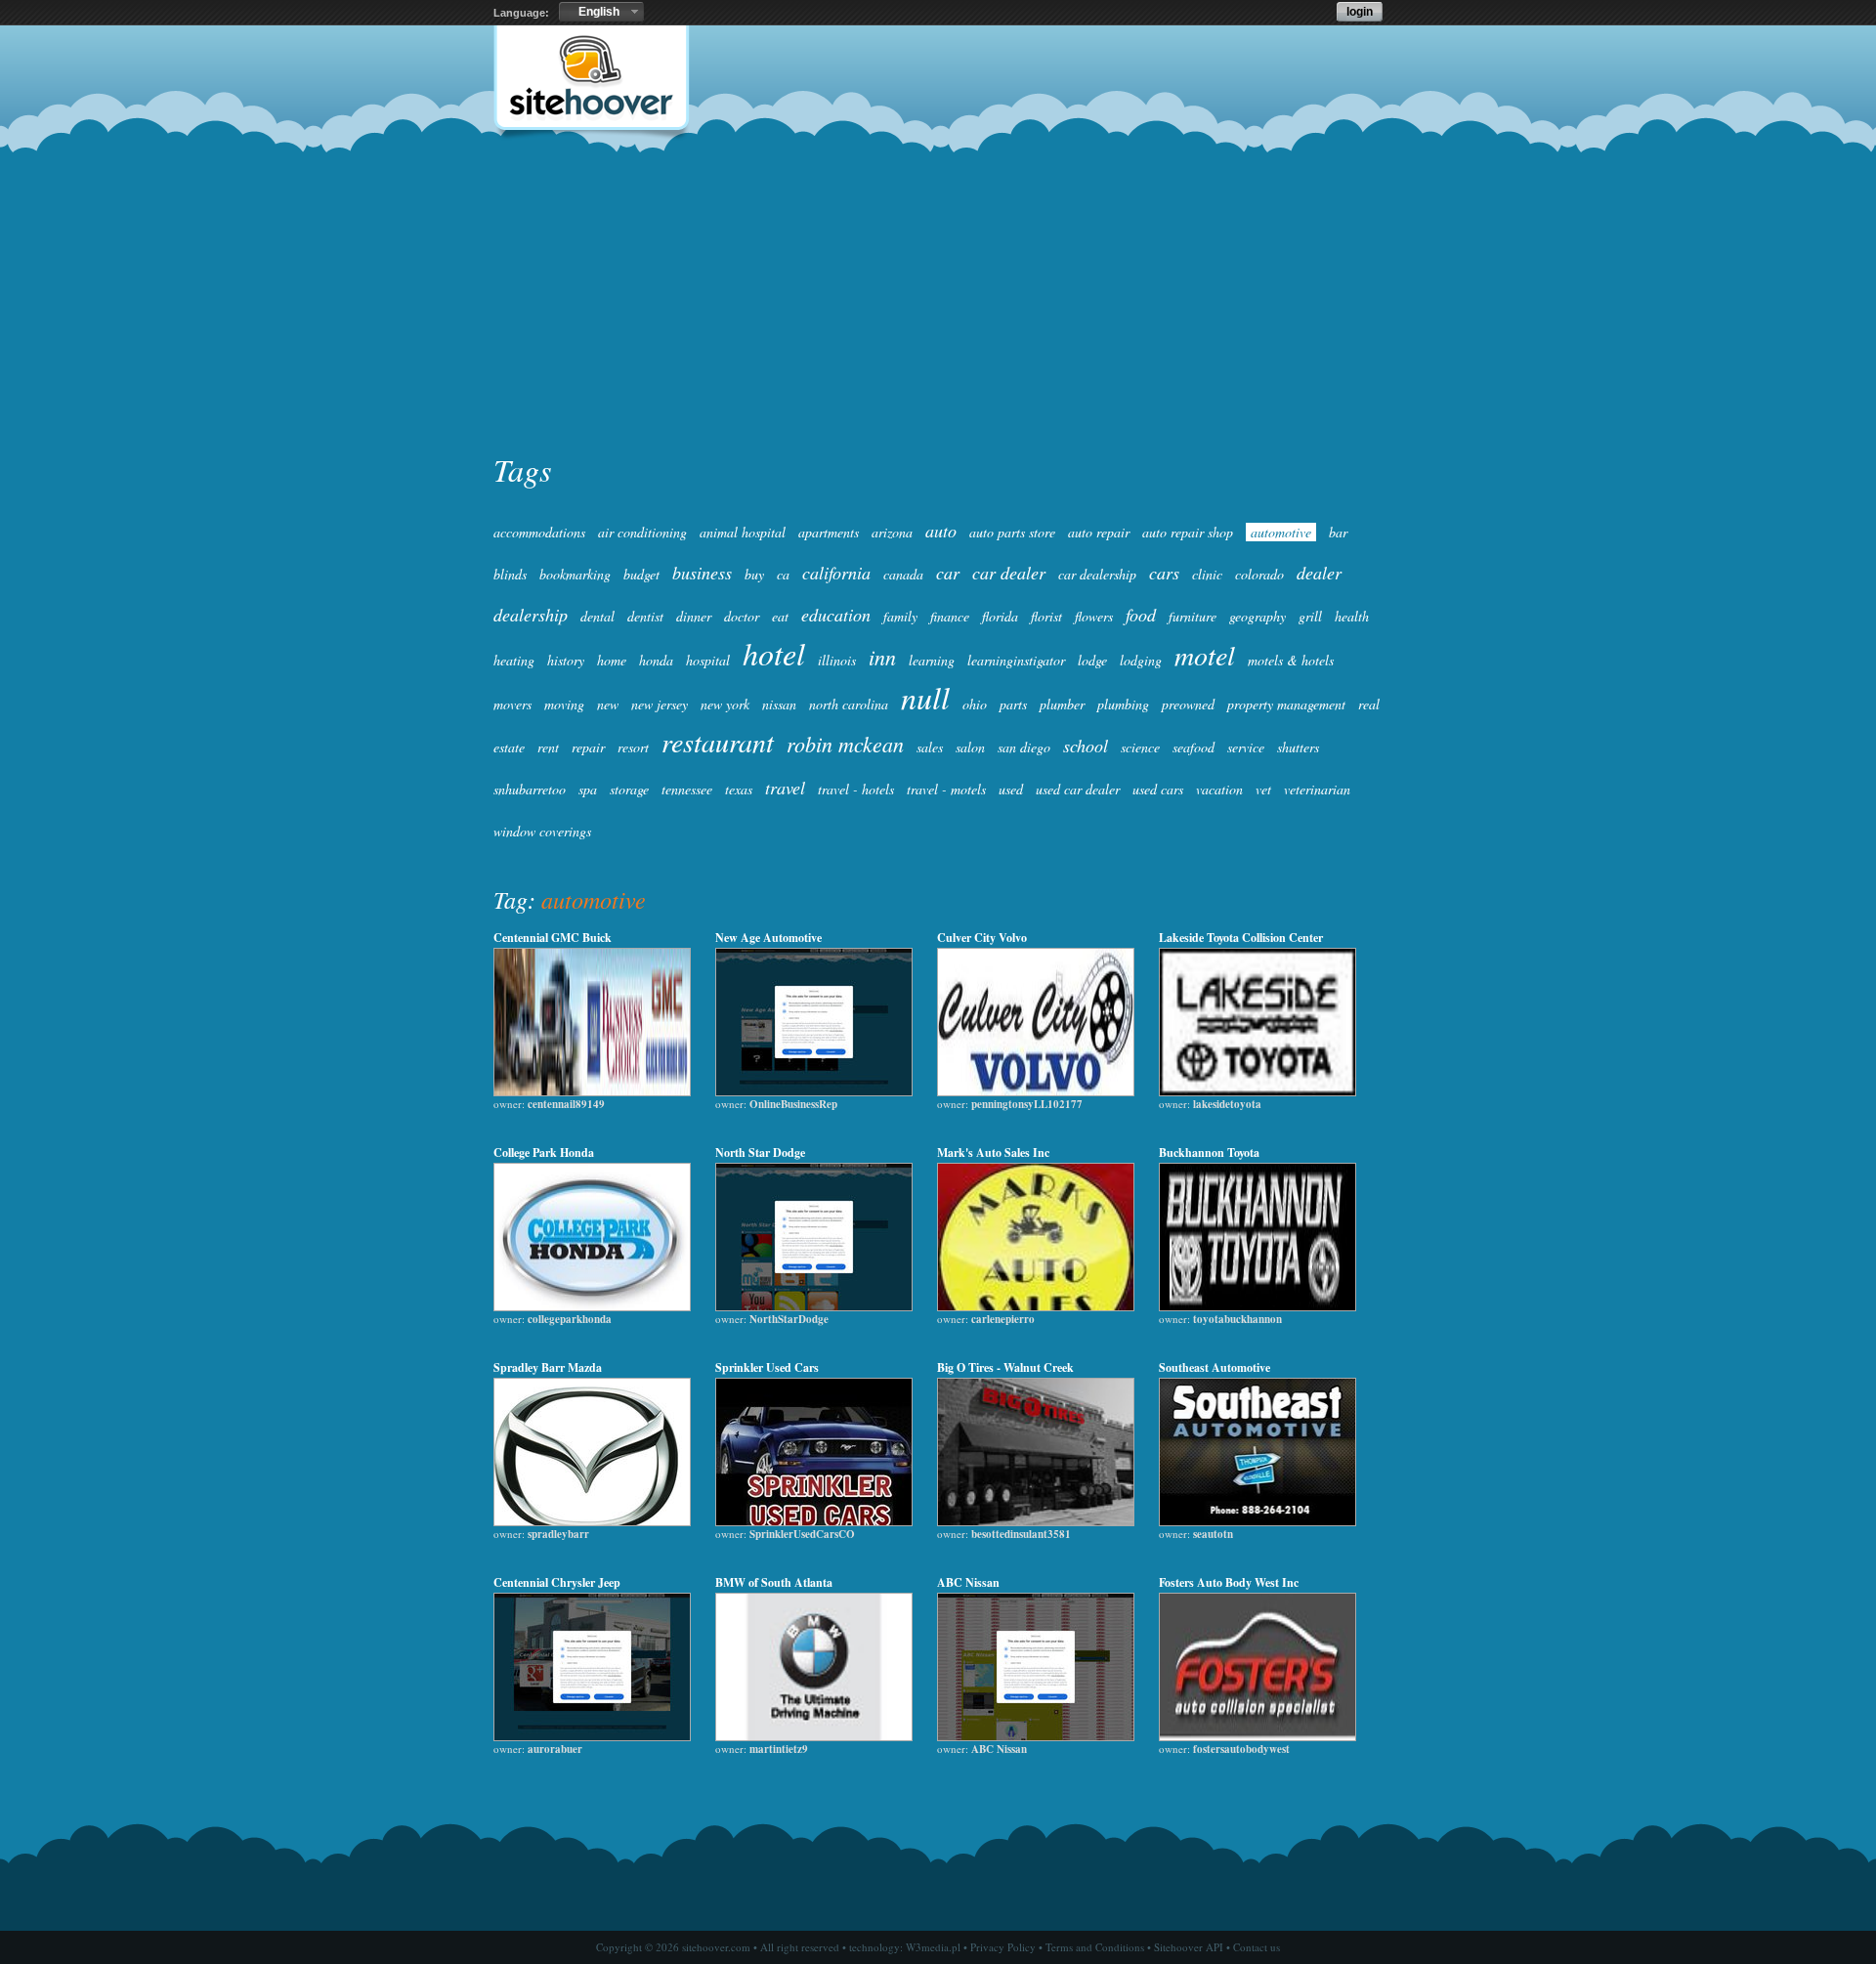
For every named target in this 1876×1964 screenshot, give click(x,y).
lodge (1092, 660)
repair (588, 747)
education (836, 615)
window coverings (542, 831)
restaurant (718, 742)
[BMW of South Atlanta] (814, 1736)
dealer (1319, 573)
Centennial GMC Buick (553, 938)
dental (597, 616)
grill (1310, 616)
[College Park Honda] (592, 1306)
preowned (1188, 704)
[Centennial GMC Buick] (592, 1091)
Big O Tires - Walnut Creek (1005, 1367)
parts (1013, 704)
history (566, 660)
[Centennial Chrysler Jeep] (592, 1736)
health (1352, 616)
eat (780, 616)
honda (656, 660)
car (948, 573)
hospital (708, 660)
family (900, 616)
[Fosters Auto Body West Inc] (1258, 1736)
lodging (1141, 660)
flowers (1094, 616)
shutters (1298, 747)
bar (1338, 532)
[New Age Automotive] (814, 1091)
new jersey (660, 704)
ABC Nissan (968, 1582)
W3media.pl (933, 1947)
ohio (975, 704)
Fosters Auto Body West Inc (1229, 1582)
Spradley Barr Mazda (548, 1367)
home (612, 660)
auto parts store (1012, 532)
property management (1286, 704)
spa (588, 789)
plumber (1062, 704)
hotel (774, 653)
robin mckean (845, 744)
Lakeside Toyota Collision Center (1241, 938)
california (836, 573)
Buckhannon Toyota (1209, 1153)
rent (548, 747)
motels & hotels (1291, 660)
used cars (1158, 789)
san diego (1024, 747)
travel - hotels (856, 789)
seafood (1194, 747)
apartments (829, 532)
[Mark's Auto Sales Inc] (1036, 1306)
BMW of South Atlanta (774, 1582)
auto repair (1099, 532)
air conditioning (642, 532)
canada (903, 574)
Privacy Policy (1003, 1947)
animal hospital (743, 532)
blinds (510, 574)
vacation (1219, 789)
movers (512, 704)
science (1140, 747)
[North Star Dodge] (814, 1306)
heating (514, 660)
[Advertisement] (938, 299)
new (608, 704)
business (702, 573)
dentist (645, 616)
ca (783, 574)
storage (629, 789)
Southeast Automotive (1215, 1367)
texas (739, 789)
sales (930, 747)
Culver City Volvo (982, 938)
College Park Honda (544, 1153)
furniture (1193, 616)
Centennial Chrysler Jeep (557, 1582)
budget (641, 574)
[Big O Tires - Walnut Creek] (1036, 1521)
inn (882, 657)
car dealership (1097, 574)
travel (785, 788)
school (1086, 746)
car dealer (1009, 573)
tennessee (687, 789)
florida (1000, 616)
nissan (779, 704)
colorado (1259, 574)
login (1360, 12)
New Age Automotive (768, 938)
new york (725, 704)
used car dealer (1078, 789)
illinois (837, 660)
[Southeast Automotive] (1258, 1521)
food (1141, 615)
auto (941, 531)
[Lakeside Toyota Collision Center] (1258, 1091)
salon (970, 747)
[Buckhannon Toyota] (1258, 1306)
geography (1258, 616)
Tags (522, 470)
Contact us (1257, 1947)
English (599, 12)
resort (633, 747)
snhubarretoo (530, 789)
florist (1046, 616)
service (1246, 747)
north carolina (849, 704)
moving (564, 704)
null (925, 697)
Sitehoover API (1189, 1947)
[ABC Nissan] (1036, 1736)
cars (1164, 573)
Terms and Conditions (1095, 1947)
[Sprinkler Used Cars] (814, 1521)
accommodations (539, 532)
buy (754, 574)
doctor (742, 616)
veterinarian (1317, 789)
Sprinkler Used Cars (767, 1367)
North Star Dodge (760, 1153)
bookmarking (575, 574)
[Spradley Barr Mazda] (592, 1521)
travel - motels (946, 789)
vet (1263, 789)
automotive (1281, 532)
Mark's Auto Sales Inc (993, 1153)
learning (932, 660)
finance (950, 616)
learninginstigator (1016, 660)
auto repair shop (1188, 532)
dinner (694, 616)
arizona (892, 532)
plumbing (1123, 704)
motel (1205, 655)
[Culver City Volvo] (1036, 1091)
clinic (1207, 574)
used (1011, 789)
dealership (531, 615)
